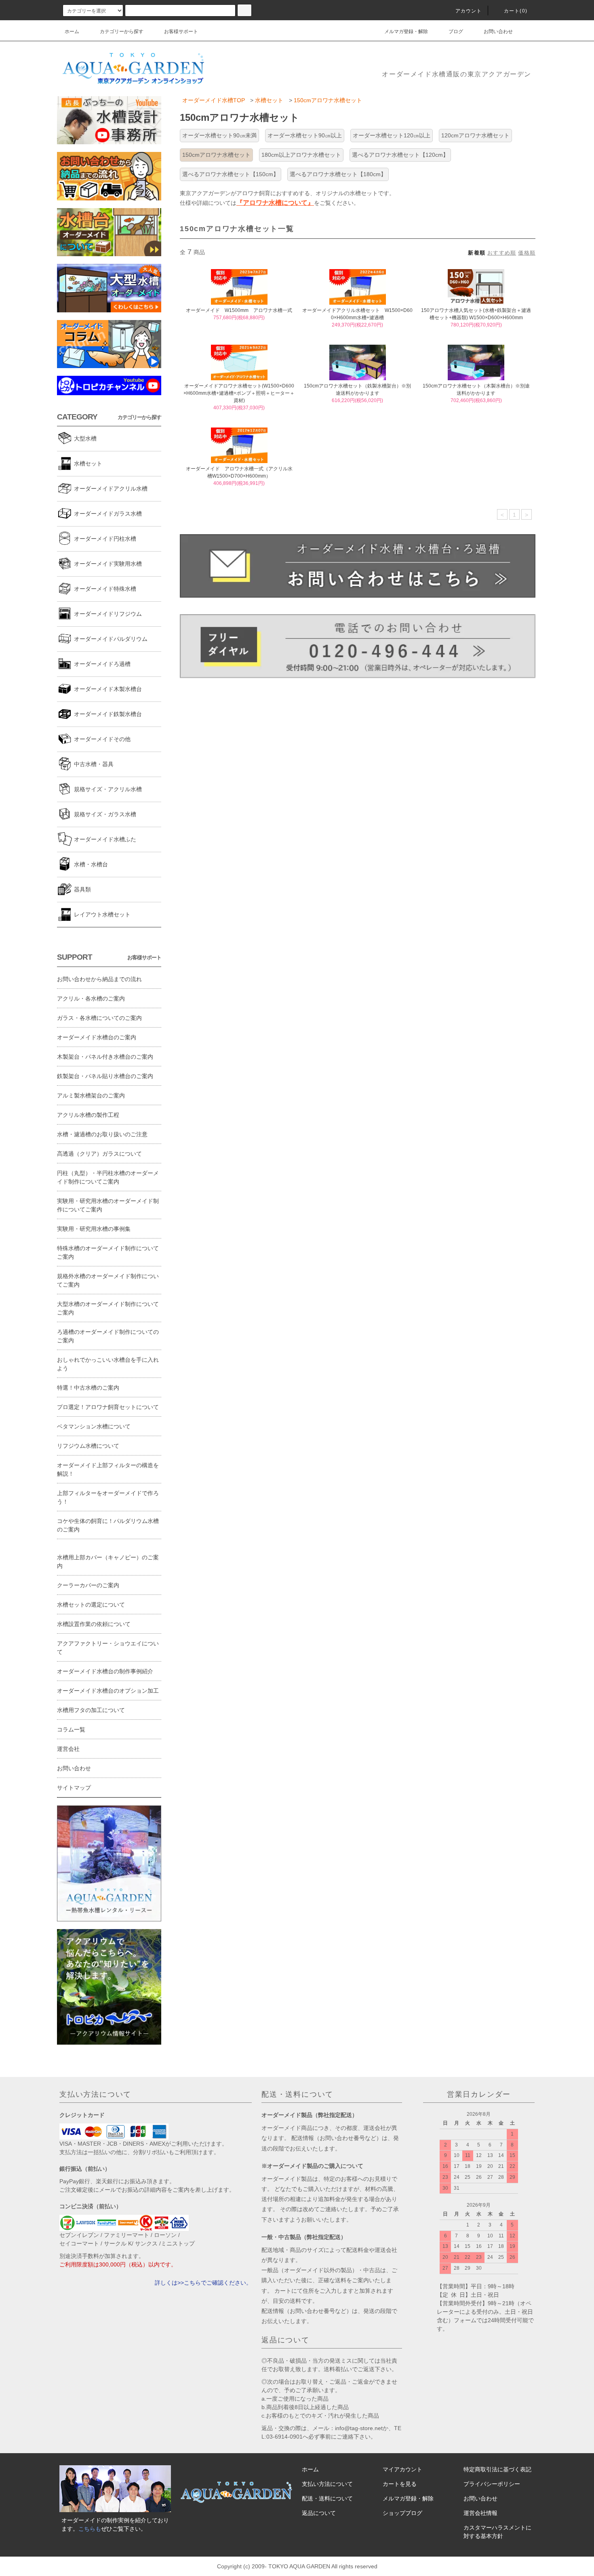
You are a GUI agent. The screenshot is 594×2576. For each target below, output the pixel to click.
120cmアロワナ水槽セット (475, 135)
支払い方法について (327, 2484)
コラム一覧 (71, 1729)
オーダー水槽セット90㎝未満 (219, 135)
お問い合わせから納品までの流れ (99, 979)
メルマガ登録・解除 (406, 32)
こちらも (90, 2529)
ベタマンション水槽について (94, 1426)
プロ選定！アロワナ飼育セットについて (108, 1407)
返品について (319, 2513)
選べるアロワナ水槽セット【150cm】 (231, 174)
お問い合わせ (498, 32)
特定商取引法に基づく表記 (497, 2469)
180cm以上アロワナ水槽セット (301, 155)
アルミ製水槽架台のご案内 (91, 1095)
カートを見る (400, 2484)
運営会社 (68, 1749)
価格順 (527, 253)
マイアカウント (402, 2469)
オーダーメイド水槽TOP (214, 100)
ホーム (72, 32)
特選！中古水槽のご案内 (88, 1388)
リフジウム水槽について (88, 1446)
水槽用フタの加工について (91, 1710)
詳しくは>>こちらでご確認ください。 (203, 2283)
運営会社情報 (480, 2513)
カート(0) (516, 11)
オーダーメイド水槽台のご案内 (97, 1037)
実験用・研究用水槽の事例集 (94, 1229)
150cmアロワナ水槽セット (328, 100)
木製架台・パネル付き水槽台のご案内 (105, 1057)
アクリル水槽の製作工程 (88, 1115)
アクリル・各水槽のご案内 (91, 998)
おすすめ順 (502, 253)
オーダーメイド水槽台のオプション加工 (108, 1691)
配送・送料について (327, 2498)
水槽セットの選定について (91, 1605)
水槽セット (269, 100)
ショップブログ (402, 2513)
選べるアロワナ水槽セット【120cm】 (400, 155)
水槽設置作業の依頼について (94, 1624)
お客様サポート (181, 32)
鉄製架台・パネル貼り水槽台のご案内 (105, 1076)
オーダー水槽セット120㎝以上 (392, 135)
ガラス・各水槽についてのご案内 (99, 1018)
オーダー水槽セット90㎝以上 (305, 135)
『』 (275, 202)
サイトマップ (74, 1788)
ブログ (456, 32)
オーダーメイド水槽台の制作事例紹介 (105, 1671)
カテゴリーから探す (122, 32)
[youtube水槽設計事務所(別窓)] (109, 120)
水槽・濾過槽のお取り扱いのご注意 (102, 1134)
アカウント (469, 11)
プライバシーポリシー (492, 2484)
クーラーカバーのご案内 (88, 1585)
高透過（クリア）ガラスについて (99, 1154)
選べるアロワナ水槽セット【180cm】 (338, 174)
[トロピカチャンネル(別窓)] (109, 385)
